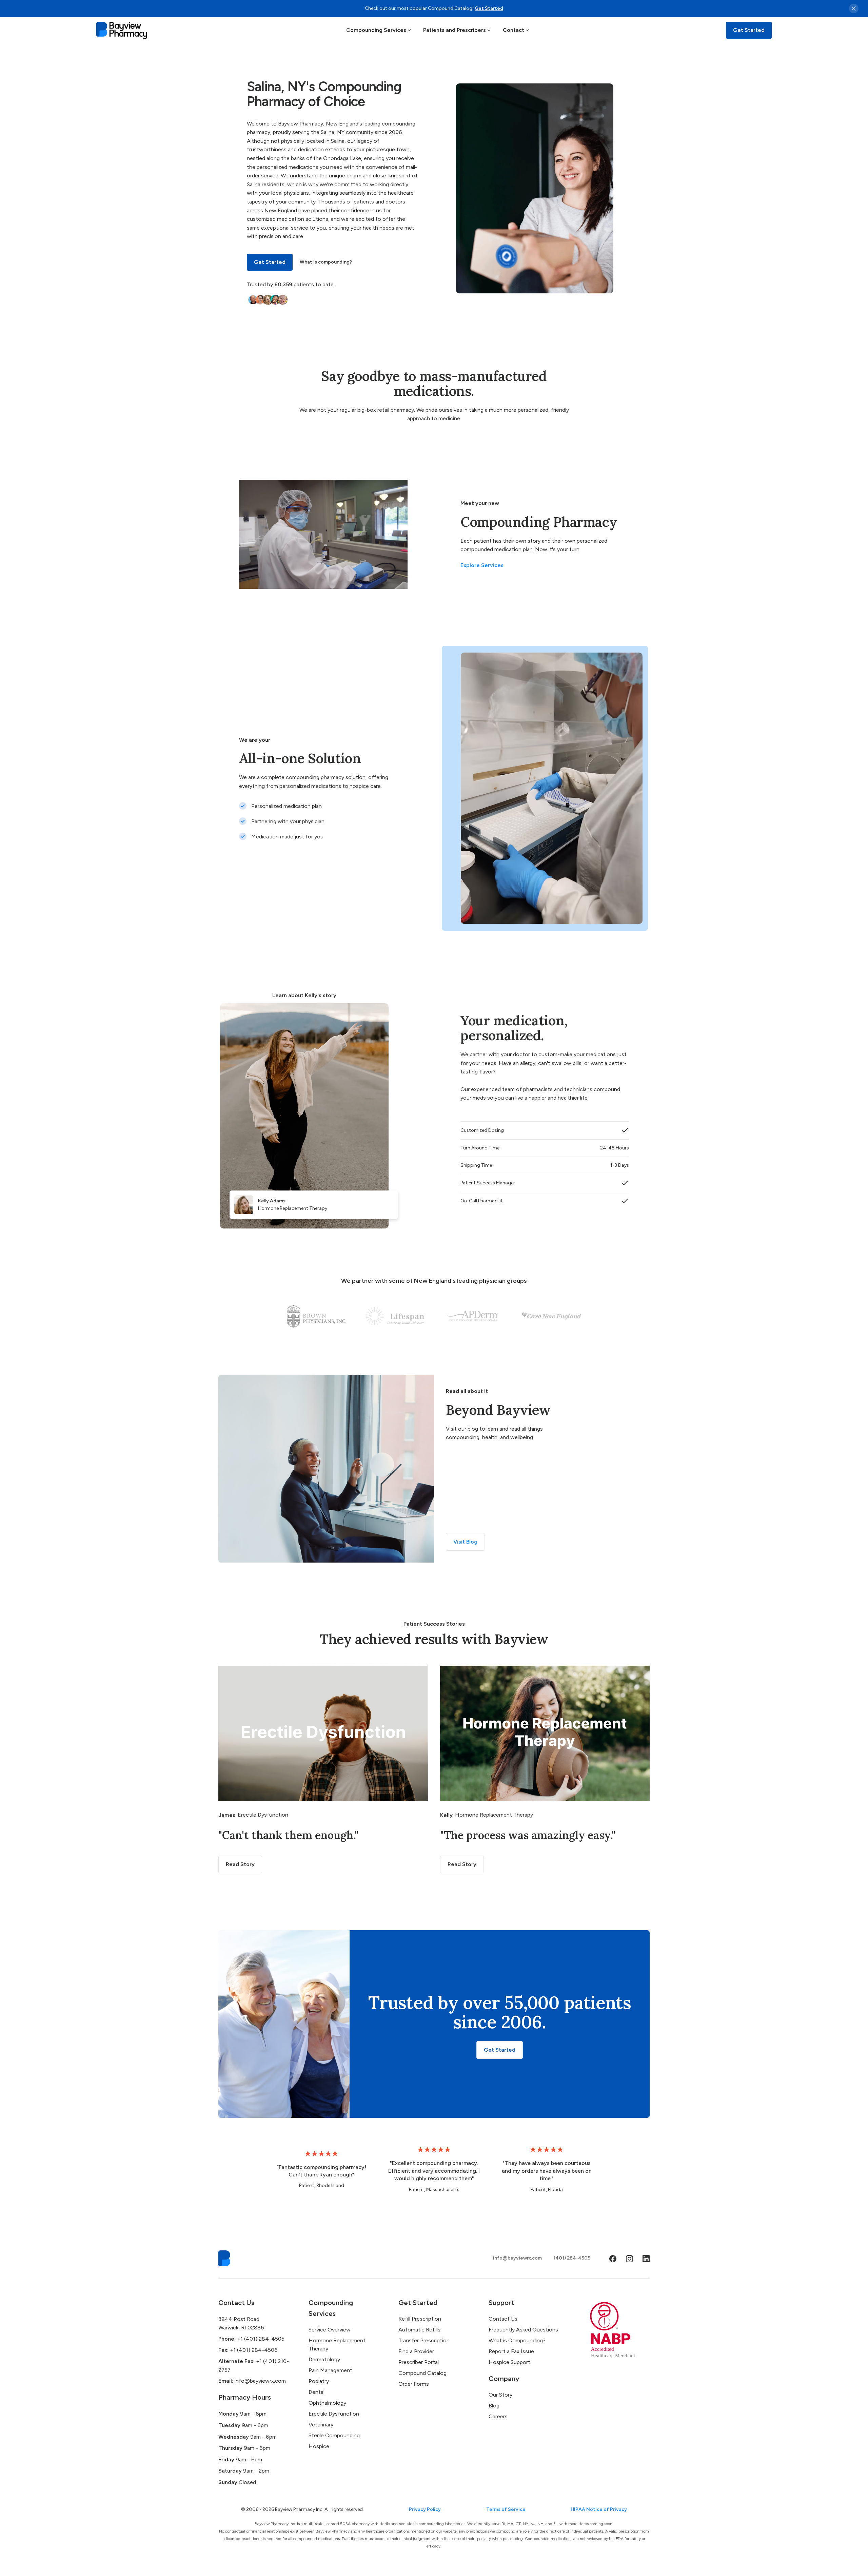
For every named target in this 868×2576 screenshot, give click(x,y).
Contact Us (503, 2319)
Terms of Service (506, 2509)
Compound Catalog (422, 2373)
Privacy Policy (425, 2509)
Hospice (319, 2446)
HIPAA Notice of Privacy (599, 2509)
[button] (379, 30)
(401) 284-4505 (572, 2258)
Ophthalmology (327, 2403)
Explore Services (482, 565)
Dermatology (324, 2359)
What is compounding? (326, 262)
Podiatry (319, 2381)
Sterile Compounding (334, 2435)
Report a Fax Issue (511, 2351)
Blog (494, 2406)
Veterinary (321, 2425)
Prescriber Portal (419, 2362)
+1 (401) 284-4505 (251, 2339)
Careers (498, 2416)
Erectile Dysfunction (334, 2414)
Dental (317, 2392)
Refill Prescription (420, 2319)
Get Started (489, 8)
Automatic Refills (419, 2330)
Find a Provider (416, 2351)
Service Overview (330, 2330)
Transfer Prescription (424, 2340)
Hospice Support (509, 2362)
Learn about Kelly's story (304, 995)
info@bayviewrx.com (517, 2258)
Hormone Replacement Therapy (337, 2345)
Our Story (500, 2395)
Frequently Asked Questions (523, 2330)
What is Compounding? (517, 2340)
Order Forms (414, 2384)
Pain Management (330, 2370)
